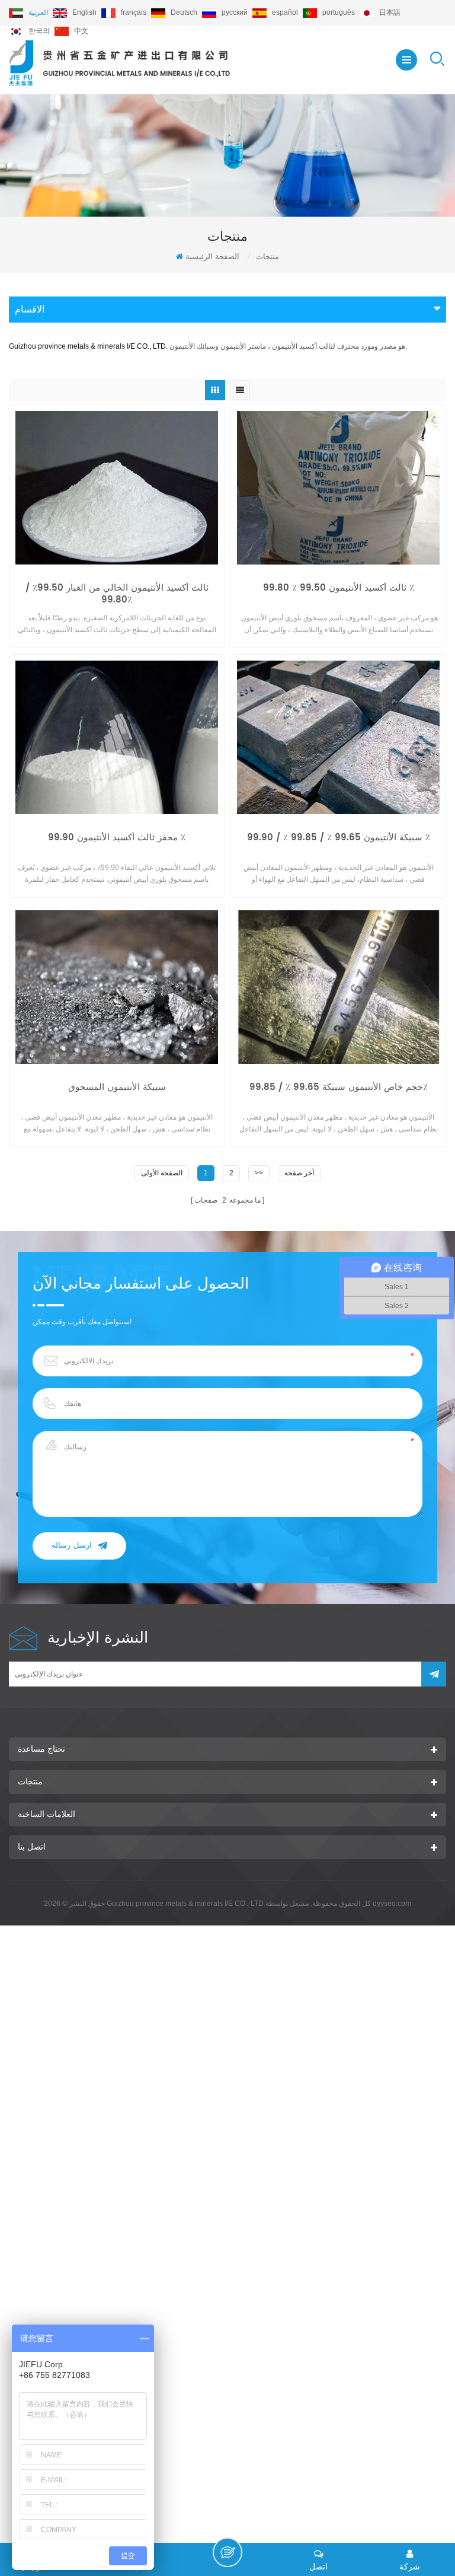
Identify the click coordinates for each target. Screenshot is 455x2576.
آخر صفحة (299, 1173)
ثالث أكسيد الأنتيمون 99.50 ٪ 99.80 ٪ (339, 589)
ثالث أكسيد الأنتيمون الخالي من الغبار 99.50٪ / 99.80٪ (117, 594)
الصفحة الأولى (162, 1173)
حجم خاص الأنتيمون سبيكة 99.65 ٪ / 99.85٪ (339, 1088)
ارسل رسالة (72, 1546)
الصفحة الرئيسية (212, 256)
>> (259, 1173)
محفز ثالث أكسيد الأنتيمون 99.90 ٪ (117, 839)
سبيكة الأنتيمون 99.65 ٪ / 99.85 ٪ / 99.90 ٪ (339, 839)
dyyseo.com (392, 1904)
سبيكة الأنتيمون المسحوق (117, 1088)
